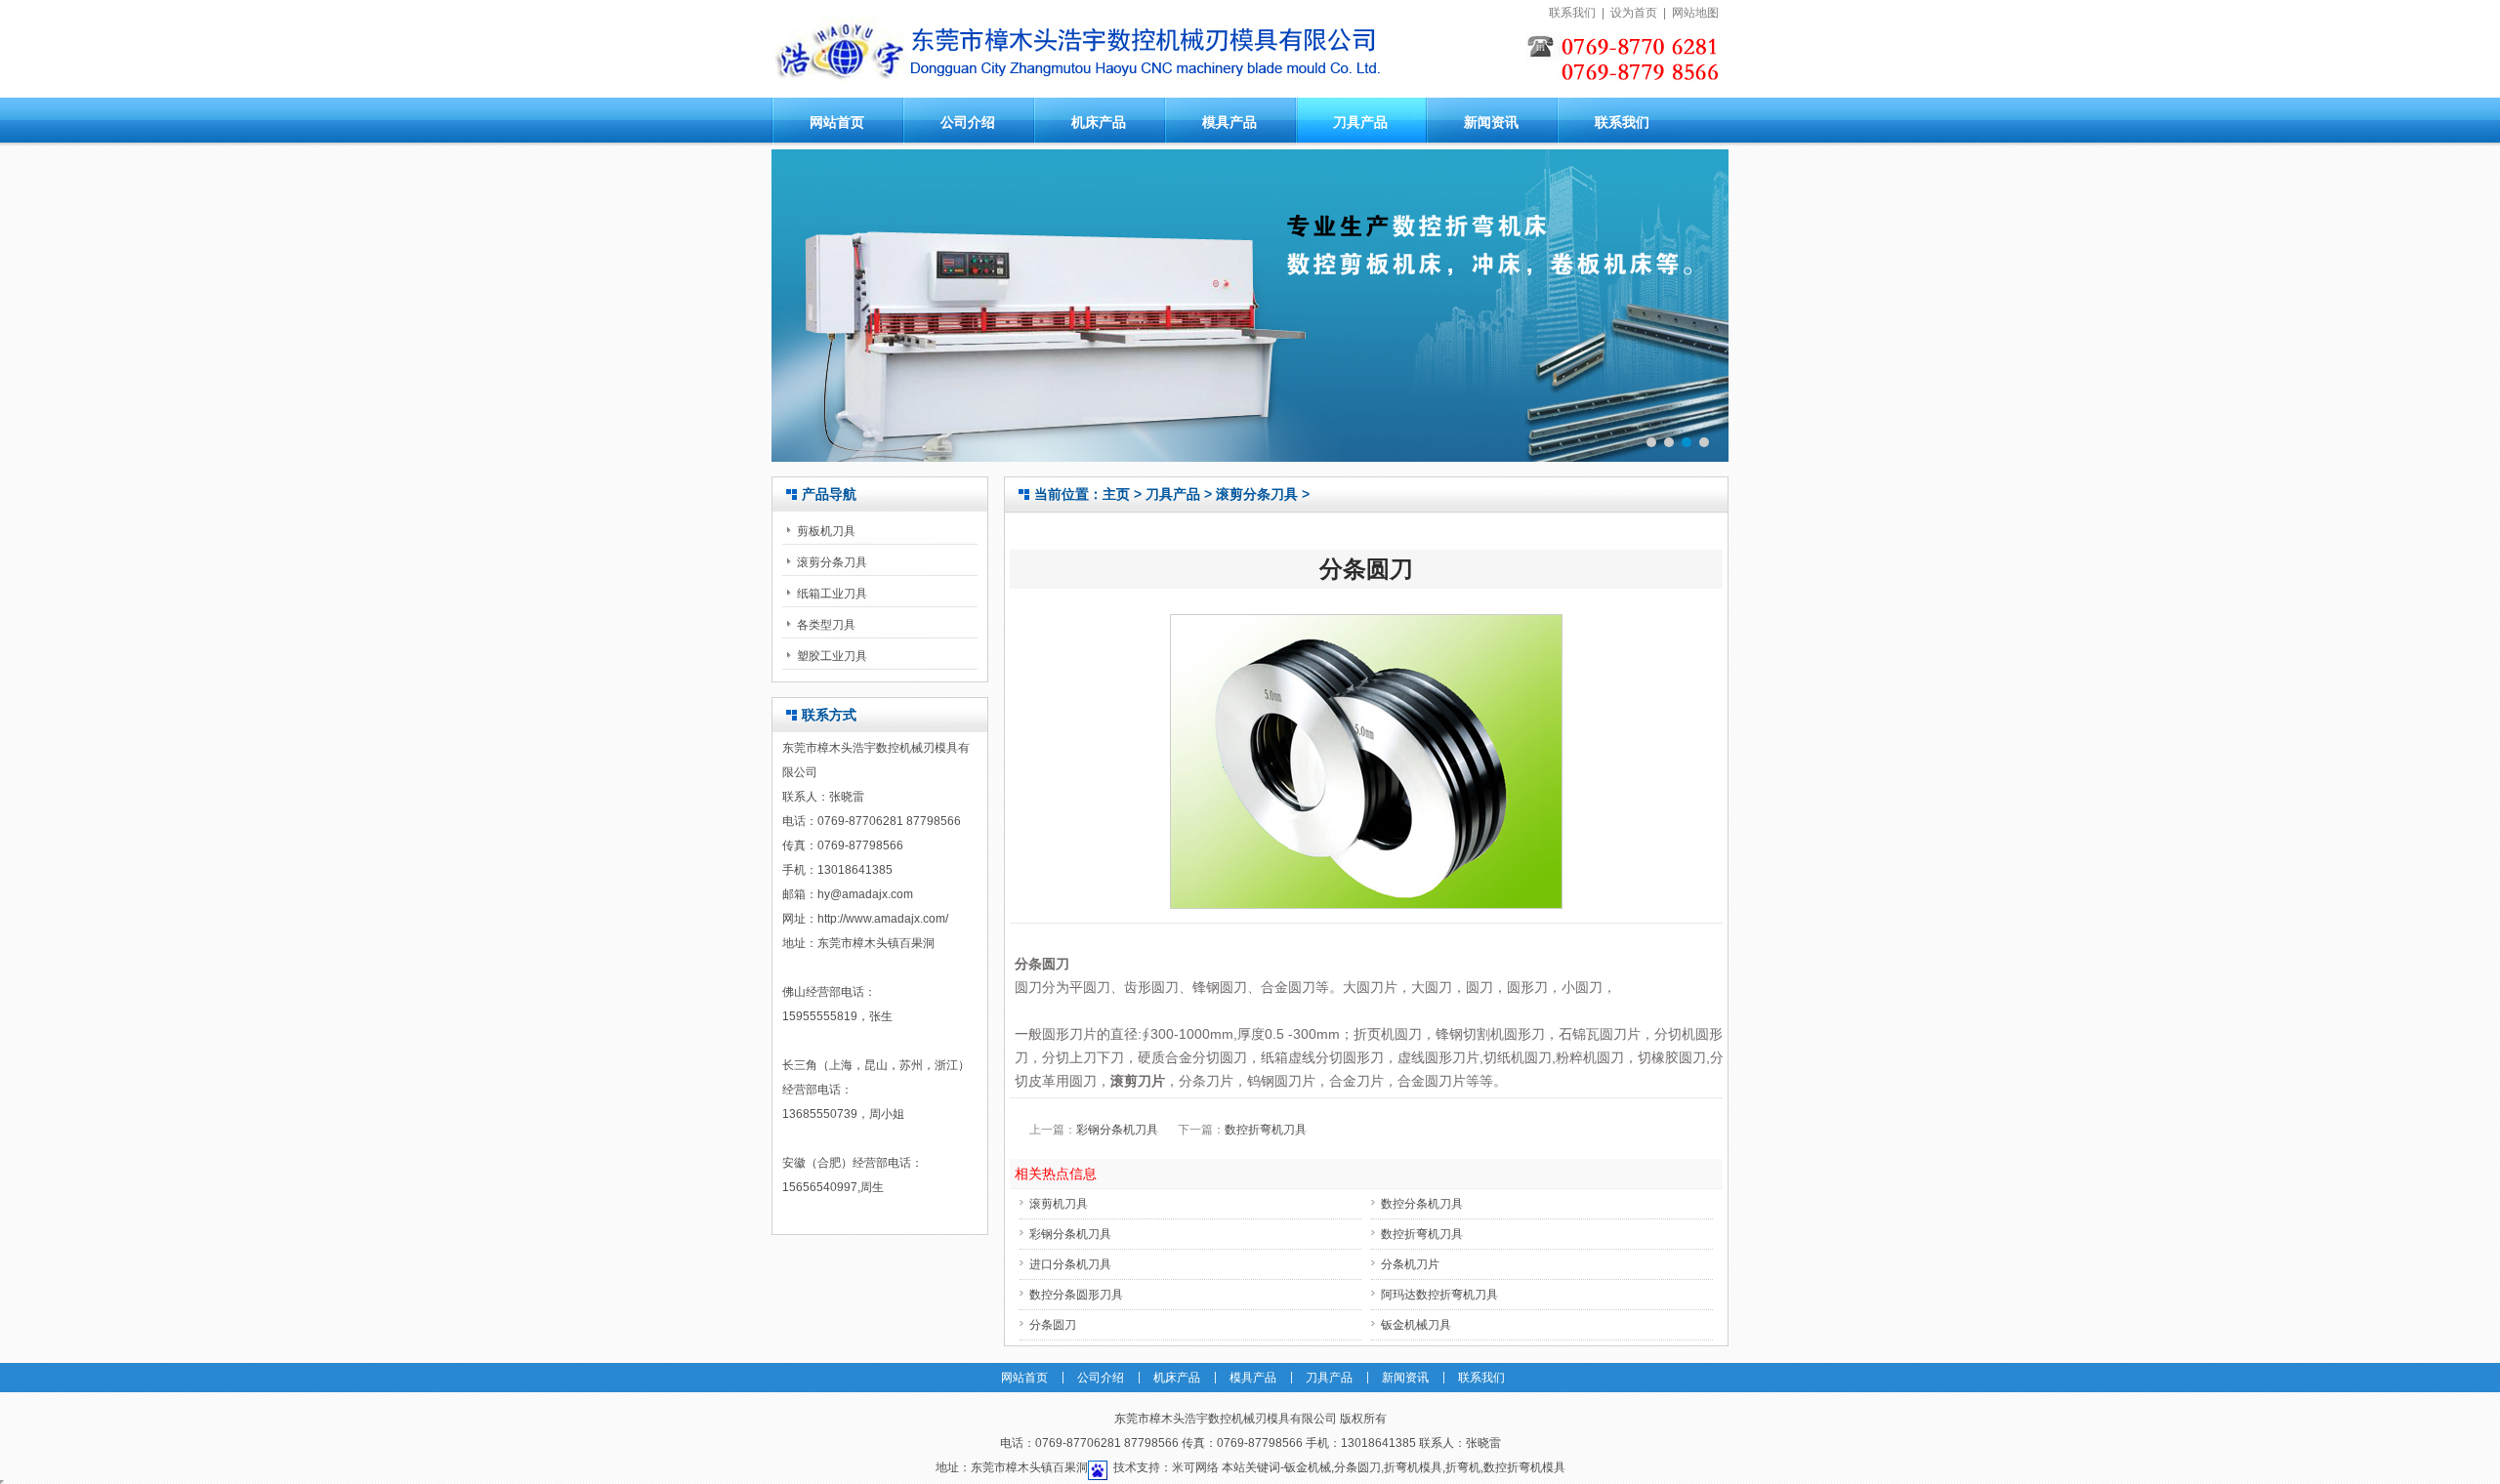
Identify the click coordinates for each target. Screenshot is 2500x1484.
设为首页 (1634, 13)
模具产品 (1229, 122)
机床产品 (1099, 122)
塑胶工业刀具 (832, 656)
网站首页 (837, 122)
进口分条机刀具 (1070, 1264)
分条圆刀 (1053, 1325)
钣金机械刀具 (1416, 1325)
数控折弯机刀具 (1266, 1130)
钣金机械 (1308, 1467)
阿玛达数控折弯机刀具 (1439, 1295)
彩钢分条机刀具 (1117, 1130)
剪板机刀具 (826, 531)
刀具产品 (1360, 122)
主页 (1116, 494)
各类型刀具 (826, 625)
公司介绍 (968, 122)
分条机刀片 (1410, 1264)
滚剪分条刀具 (832, 562)
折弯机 (1463, 1467)
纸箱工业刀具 (832, 594)
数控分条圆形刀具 (1076, 1295)
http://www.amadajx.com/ (883, 919)
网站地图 (1695, 13)
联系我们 (1572, 13)
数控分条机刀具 (1422, 1204)
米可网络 (1195, 1467)
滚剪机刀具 (1059, 1204)
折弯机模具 (1413, 1467)
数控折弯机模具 (1524, 1467)
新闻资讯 (1491, 122)
